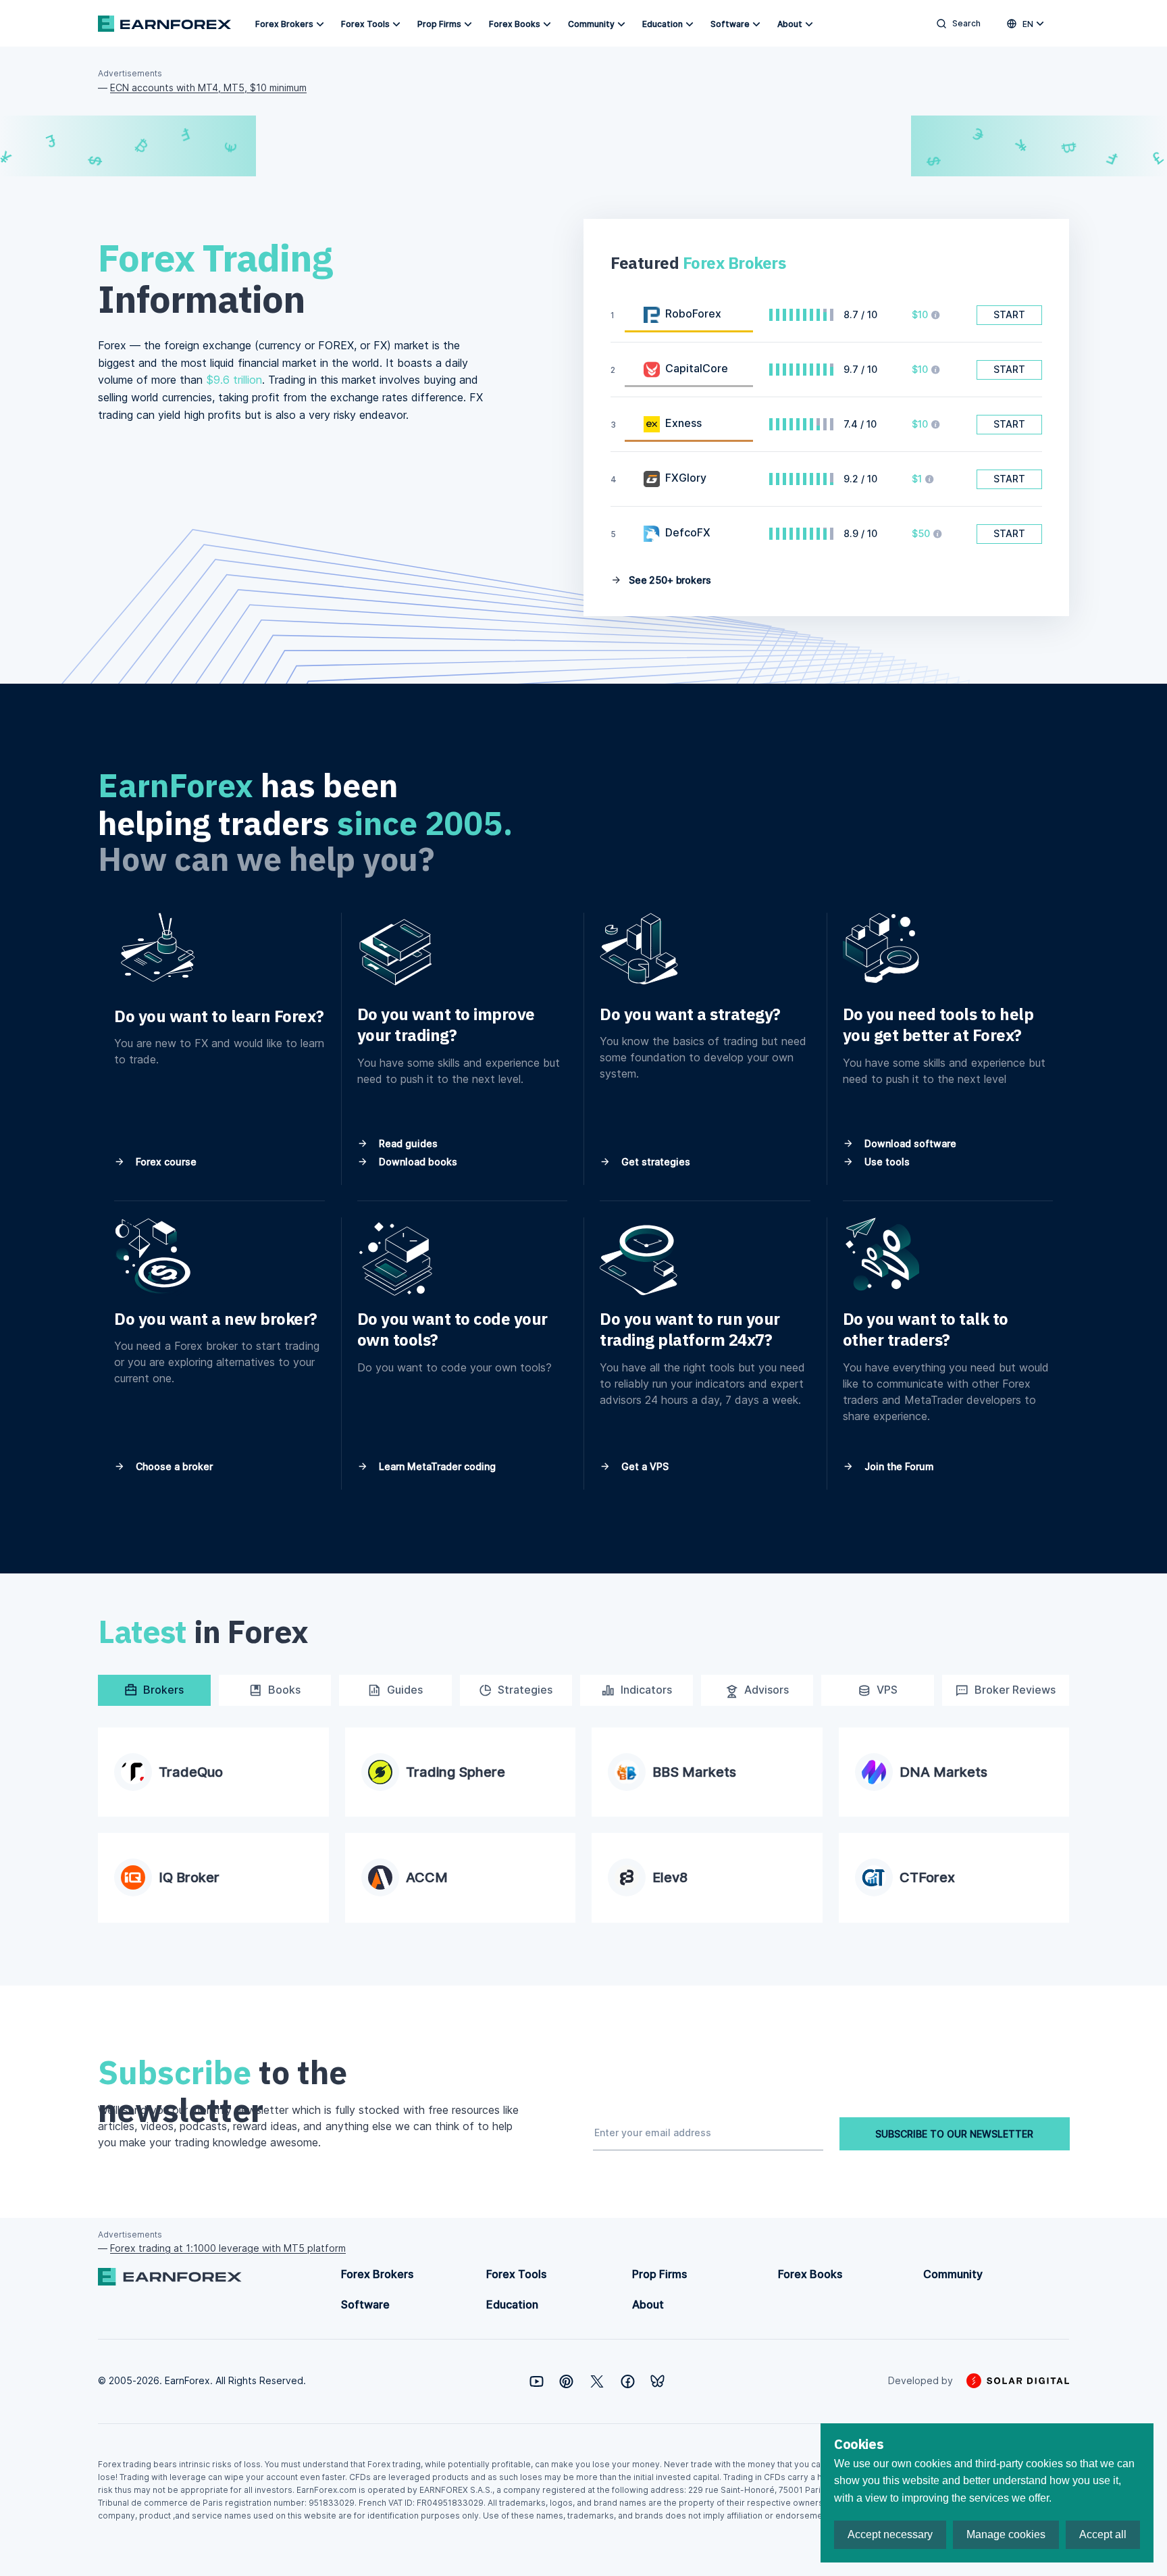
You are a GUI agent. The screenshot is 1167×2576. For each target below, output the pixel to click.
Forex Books (515, 24)
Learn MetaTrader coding (436, 1466)
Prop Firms (439, 24)
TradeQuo (191, 1772)
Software (730, 24)
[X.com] (597, 2381)
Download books (417, 1162)
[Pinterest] (566, 2381)
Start (1009, 314)
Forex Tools (365, 24)
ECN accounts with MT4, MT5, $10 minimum (208, 87)
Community (591, 24)
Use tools (886, 1162)
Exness (683, 423)
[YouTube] (537, 2381)
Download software (909, 1143)
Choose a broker (173, 1466)
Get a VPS (644, 1466)
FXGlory (686, 478)
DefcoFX (688, 532)
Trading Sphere (456, 1772)
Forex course (165, 1162)
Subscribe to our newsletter (954, 2134)
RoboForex (693, 313)
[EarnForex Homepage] (164, 24)
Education (663, 24)
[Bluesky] (657, 2381)
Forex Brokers (284, 24)
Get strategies (654, 1162)
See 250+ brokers (669, 580)
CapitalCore (697, 368)
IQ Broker (189, 1877)
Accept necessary (890, 2534)
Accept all (1103, 2534)
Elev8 (670, 1877)
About (790, 24)
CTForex (927, 1877)
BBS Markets (694, 1772)
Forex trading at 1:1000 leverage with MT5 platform (228, 2248)
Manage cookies (1006, 2534)
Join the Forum (898, 1466)
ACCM (427, 1877)
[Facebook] (628, 2381)
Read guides (407, 1143)
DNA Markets (943, 1772)
